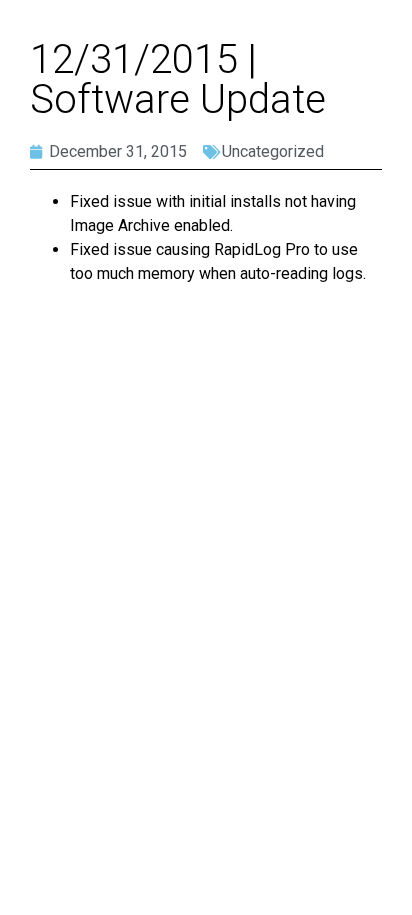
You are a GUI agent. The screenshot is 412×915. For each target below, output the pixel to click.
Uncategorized (273, 151)
